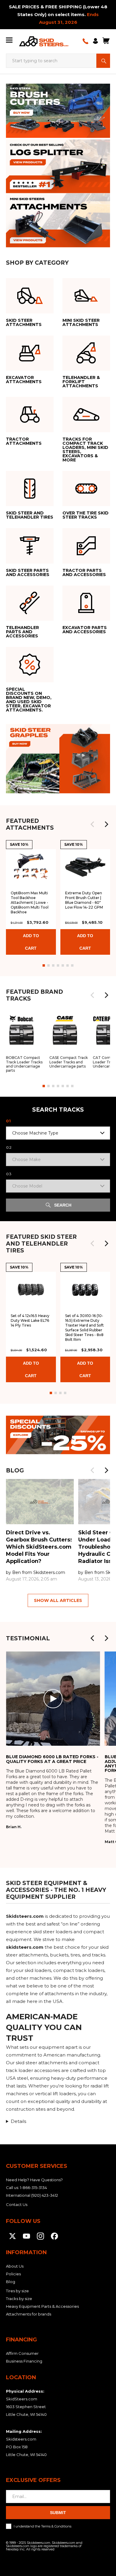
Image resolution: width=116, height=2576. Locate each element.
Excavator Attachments (20, 341)
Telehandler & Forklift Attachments (84, 341)
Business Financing (24, 2361)
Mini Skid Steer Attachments (78, 284)
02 (9, 1147)
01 (8, 1121)
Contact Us (17, 2204)
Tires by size (17, 2291)
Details (18, 2121)
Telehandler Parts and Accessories (28, 592)
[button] (106, 824)
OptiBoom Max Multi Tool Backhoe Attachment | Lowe (30, 902)
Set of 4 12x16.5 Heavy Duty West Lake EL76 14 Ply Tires (30, 1320)
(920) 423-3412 (45, 2195)
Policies (13, 2274)
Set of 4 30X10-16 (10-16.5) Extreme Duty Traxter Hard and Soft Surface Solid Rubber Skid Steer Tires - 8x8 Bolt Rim (84, 1328)
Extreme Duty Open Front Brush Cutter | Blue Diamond (84, 900)
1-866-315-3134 (33, 2188)
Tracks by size (19, 2299)
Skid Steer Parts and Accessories (27, 534)
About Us (15, 2266)
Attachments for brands (29, 2314)
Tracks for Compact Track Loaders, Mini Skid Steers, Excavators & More (83, 409)
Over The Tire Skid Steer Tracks (81, 477)
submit (58, 2513)
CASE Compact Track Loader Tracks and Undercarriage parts (69, 1041)
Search (103, 61)
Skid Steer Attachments (20, 284)
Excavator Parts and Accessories (83, 592)
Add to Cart (31, 942)
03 (9, 1174)
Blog (11, 2282)
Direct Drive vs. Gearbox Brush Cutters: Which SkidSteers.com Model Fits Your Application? (39, 1547)
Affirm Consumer (22, 2353)
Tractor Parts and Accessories (80, 534)
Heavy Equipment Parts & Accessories (42, 2306)
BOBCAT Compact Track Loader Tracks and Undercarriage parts (25, 1043)
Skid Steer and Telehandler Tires (23, 477)
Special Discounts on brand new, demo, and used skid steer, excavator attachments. (29, 662)
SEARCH (63, 1205)
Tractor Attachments (28, 400)
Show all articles (58, 1600)
